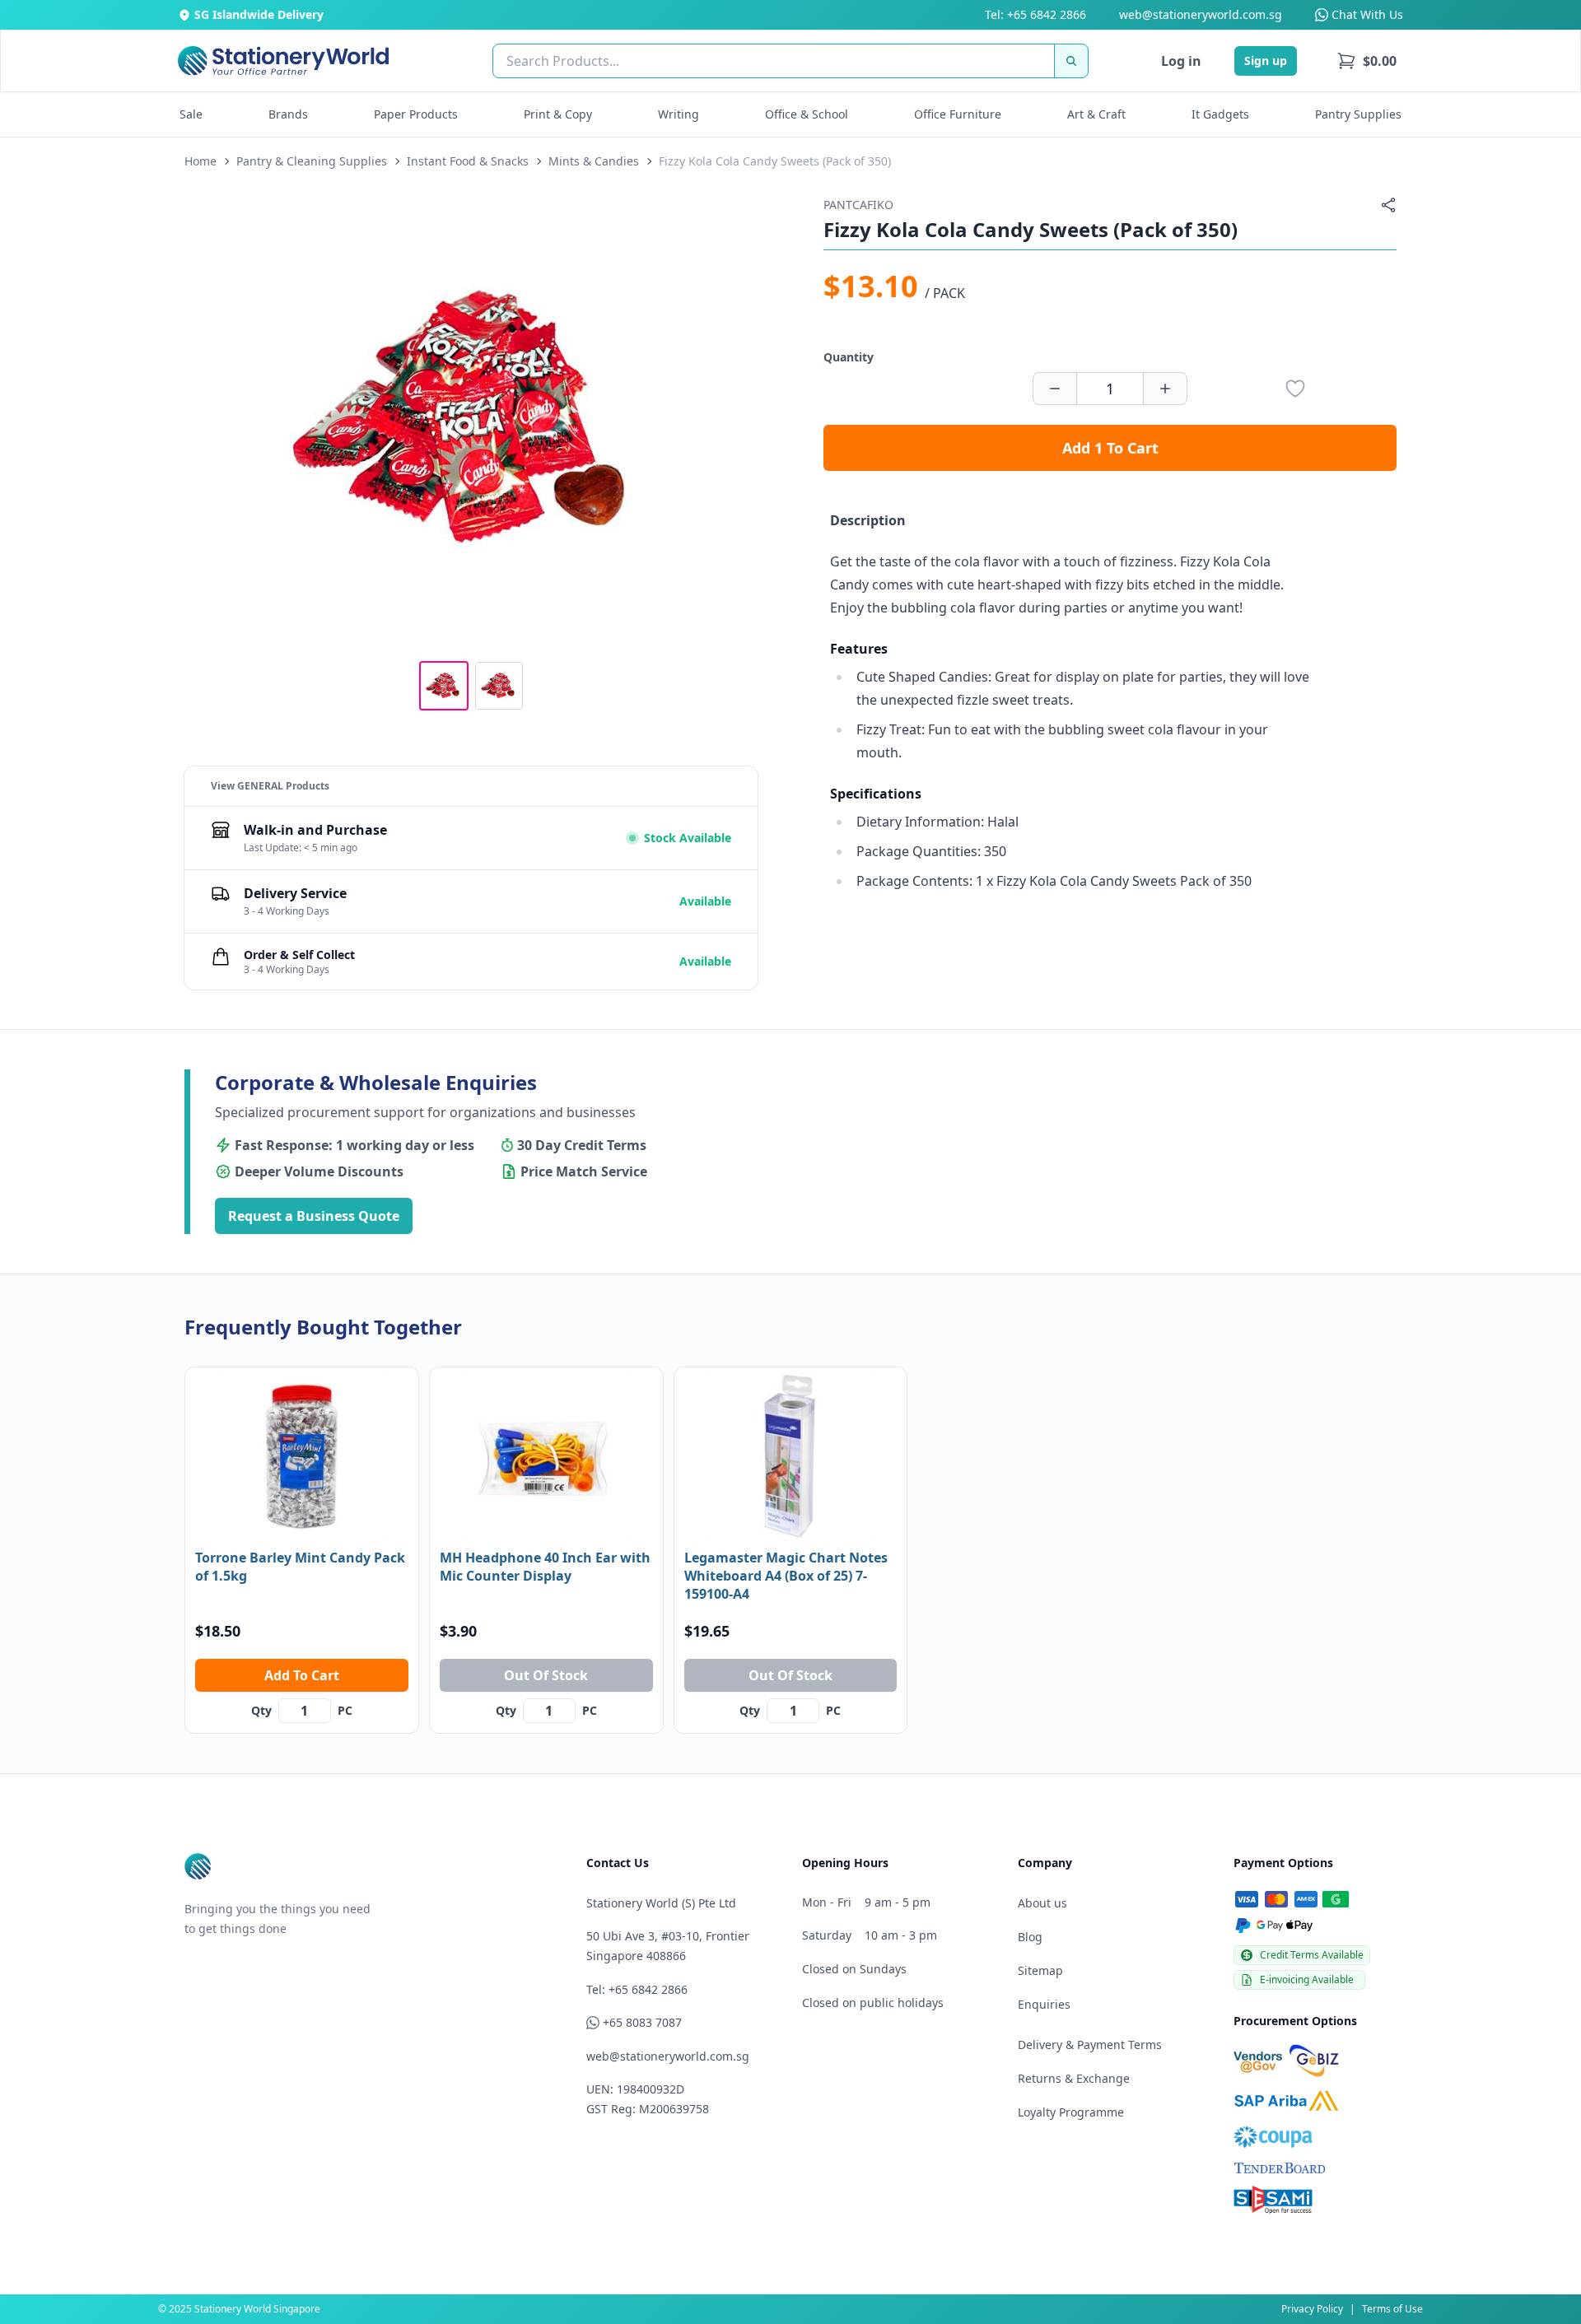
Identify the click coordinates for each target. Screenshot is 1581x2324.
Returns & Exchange (1074, 2078)
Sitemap (1040, 1970)
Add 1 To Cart (1110, 448)
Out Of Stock (546, 1675)
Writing (679, 114)
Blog (1030, 1937)
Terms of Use (1392, 2309)
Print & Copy (558, 114)
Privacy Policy (1312, 2309)
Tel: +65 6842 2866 (1035, 14)
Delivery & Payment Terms (1090, 2045)
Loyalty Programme (1071, 2112)
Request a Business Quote (314, 1216)
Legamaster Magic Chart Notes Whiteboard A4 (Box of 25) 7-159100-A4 (786, 1576)
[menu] (1366, 61)
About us (1042, 1903)
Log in (1181, 61)
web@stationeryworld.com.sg (1201, 14)
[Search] (1071, 61)
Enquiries (1044, 2004)
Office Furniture (958, 114)
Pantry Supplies (1358, 114)
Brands (288, 114)
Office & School (807, 114)
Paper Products (416, 114)
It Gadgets (1220, 114)
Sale (191, 114)
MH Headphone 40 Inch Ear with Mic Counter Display (545, 1567)
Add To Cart (302, 1675)
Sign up (1266, 61)
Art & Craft (1096, 114)
